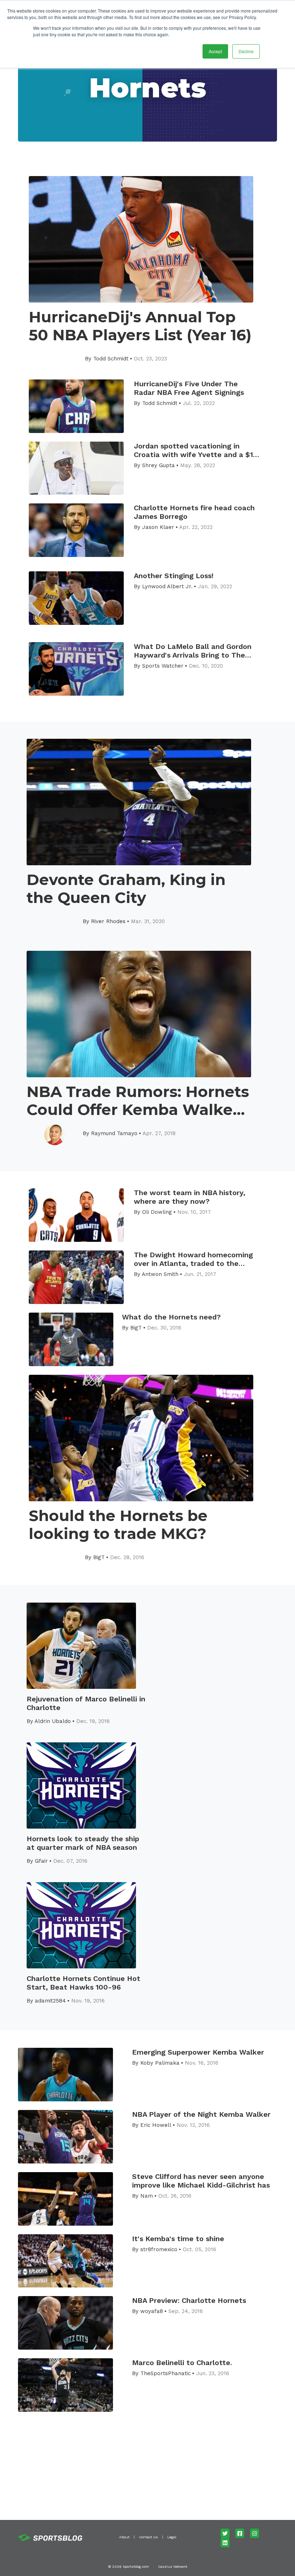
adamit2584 (50, 2001)
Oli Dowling (157, 1212)
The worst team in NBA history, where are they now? (190, 1197)
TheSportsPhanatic (165, 2373)
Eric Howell (156, 2125)
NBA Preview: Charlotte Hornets (189, 2300)
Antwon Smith (160, 1274)
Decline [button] (246, 51)
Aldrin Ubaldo (53, 1721)
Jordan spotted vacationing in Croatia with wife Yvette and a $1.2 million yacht (196, 450)
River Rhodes (108, 921)
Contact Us (148, 2537)
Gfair (41, 1861)
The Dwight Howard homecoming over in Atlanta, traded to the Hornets (193, 1259)
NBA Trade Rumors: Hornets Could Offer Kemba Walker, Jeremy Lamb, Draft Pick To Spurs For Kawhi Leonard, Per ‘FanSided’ (138, 1101)
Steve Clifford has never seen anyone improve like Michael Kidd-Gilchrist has (201, 2181)
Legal (172, 2537)
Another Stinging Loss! (174, 576)
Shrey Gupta (158, 465)
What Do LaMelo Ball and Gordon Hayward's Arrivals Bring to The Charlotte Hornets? (193, 651)
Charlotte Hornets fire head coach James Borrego (194, 512)
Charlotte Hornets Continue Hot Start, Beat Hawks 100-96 (83, 1983)
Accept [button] (215, 51)
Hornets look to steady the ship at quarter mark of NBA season (83, 1843)
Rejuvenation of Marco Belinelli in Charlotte (86, 1703)
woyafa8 (152, 2311)
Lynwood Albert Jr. (167, 586)
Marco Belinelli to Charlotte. (182, 2363)
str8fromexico (159, 2249)
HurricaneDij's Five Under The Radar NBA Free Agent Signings (189, 388)
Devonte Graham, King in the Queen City (126, 889)
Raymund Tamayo (114, 1133)
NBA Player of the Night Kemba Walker (201, 2114)
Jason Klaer (158, 527)
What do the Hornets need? (171, 1317)
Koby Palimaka (160, 2063)
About (124, 2537)
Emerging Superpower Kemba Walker (198, 2052)
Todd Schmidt (111, 359)
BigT (136, 1328)
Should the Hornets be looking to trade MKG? (118, 1525)
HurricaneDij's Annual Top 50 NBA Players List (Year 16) (140, 326)
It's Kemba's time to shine (178, 2239)
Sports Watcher (163, 666)
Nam (147, 2196)
